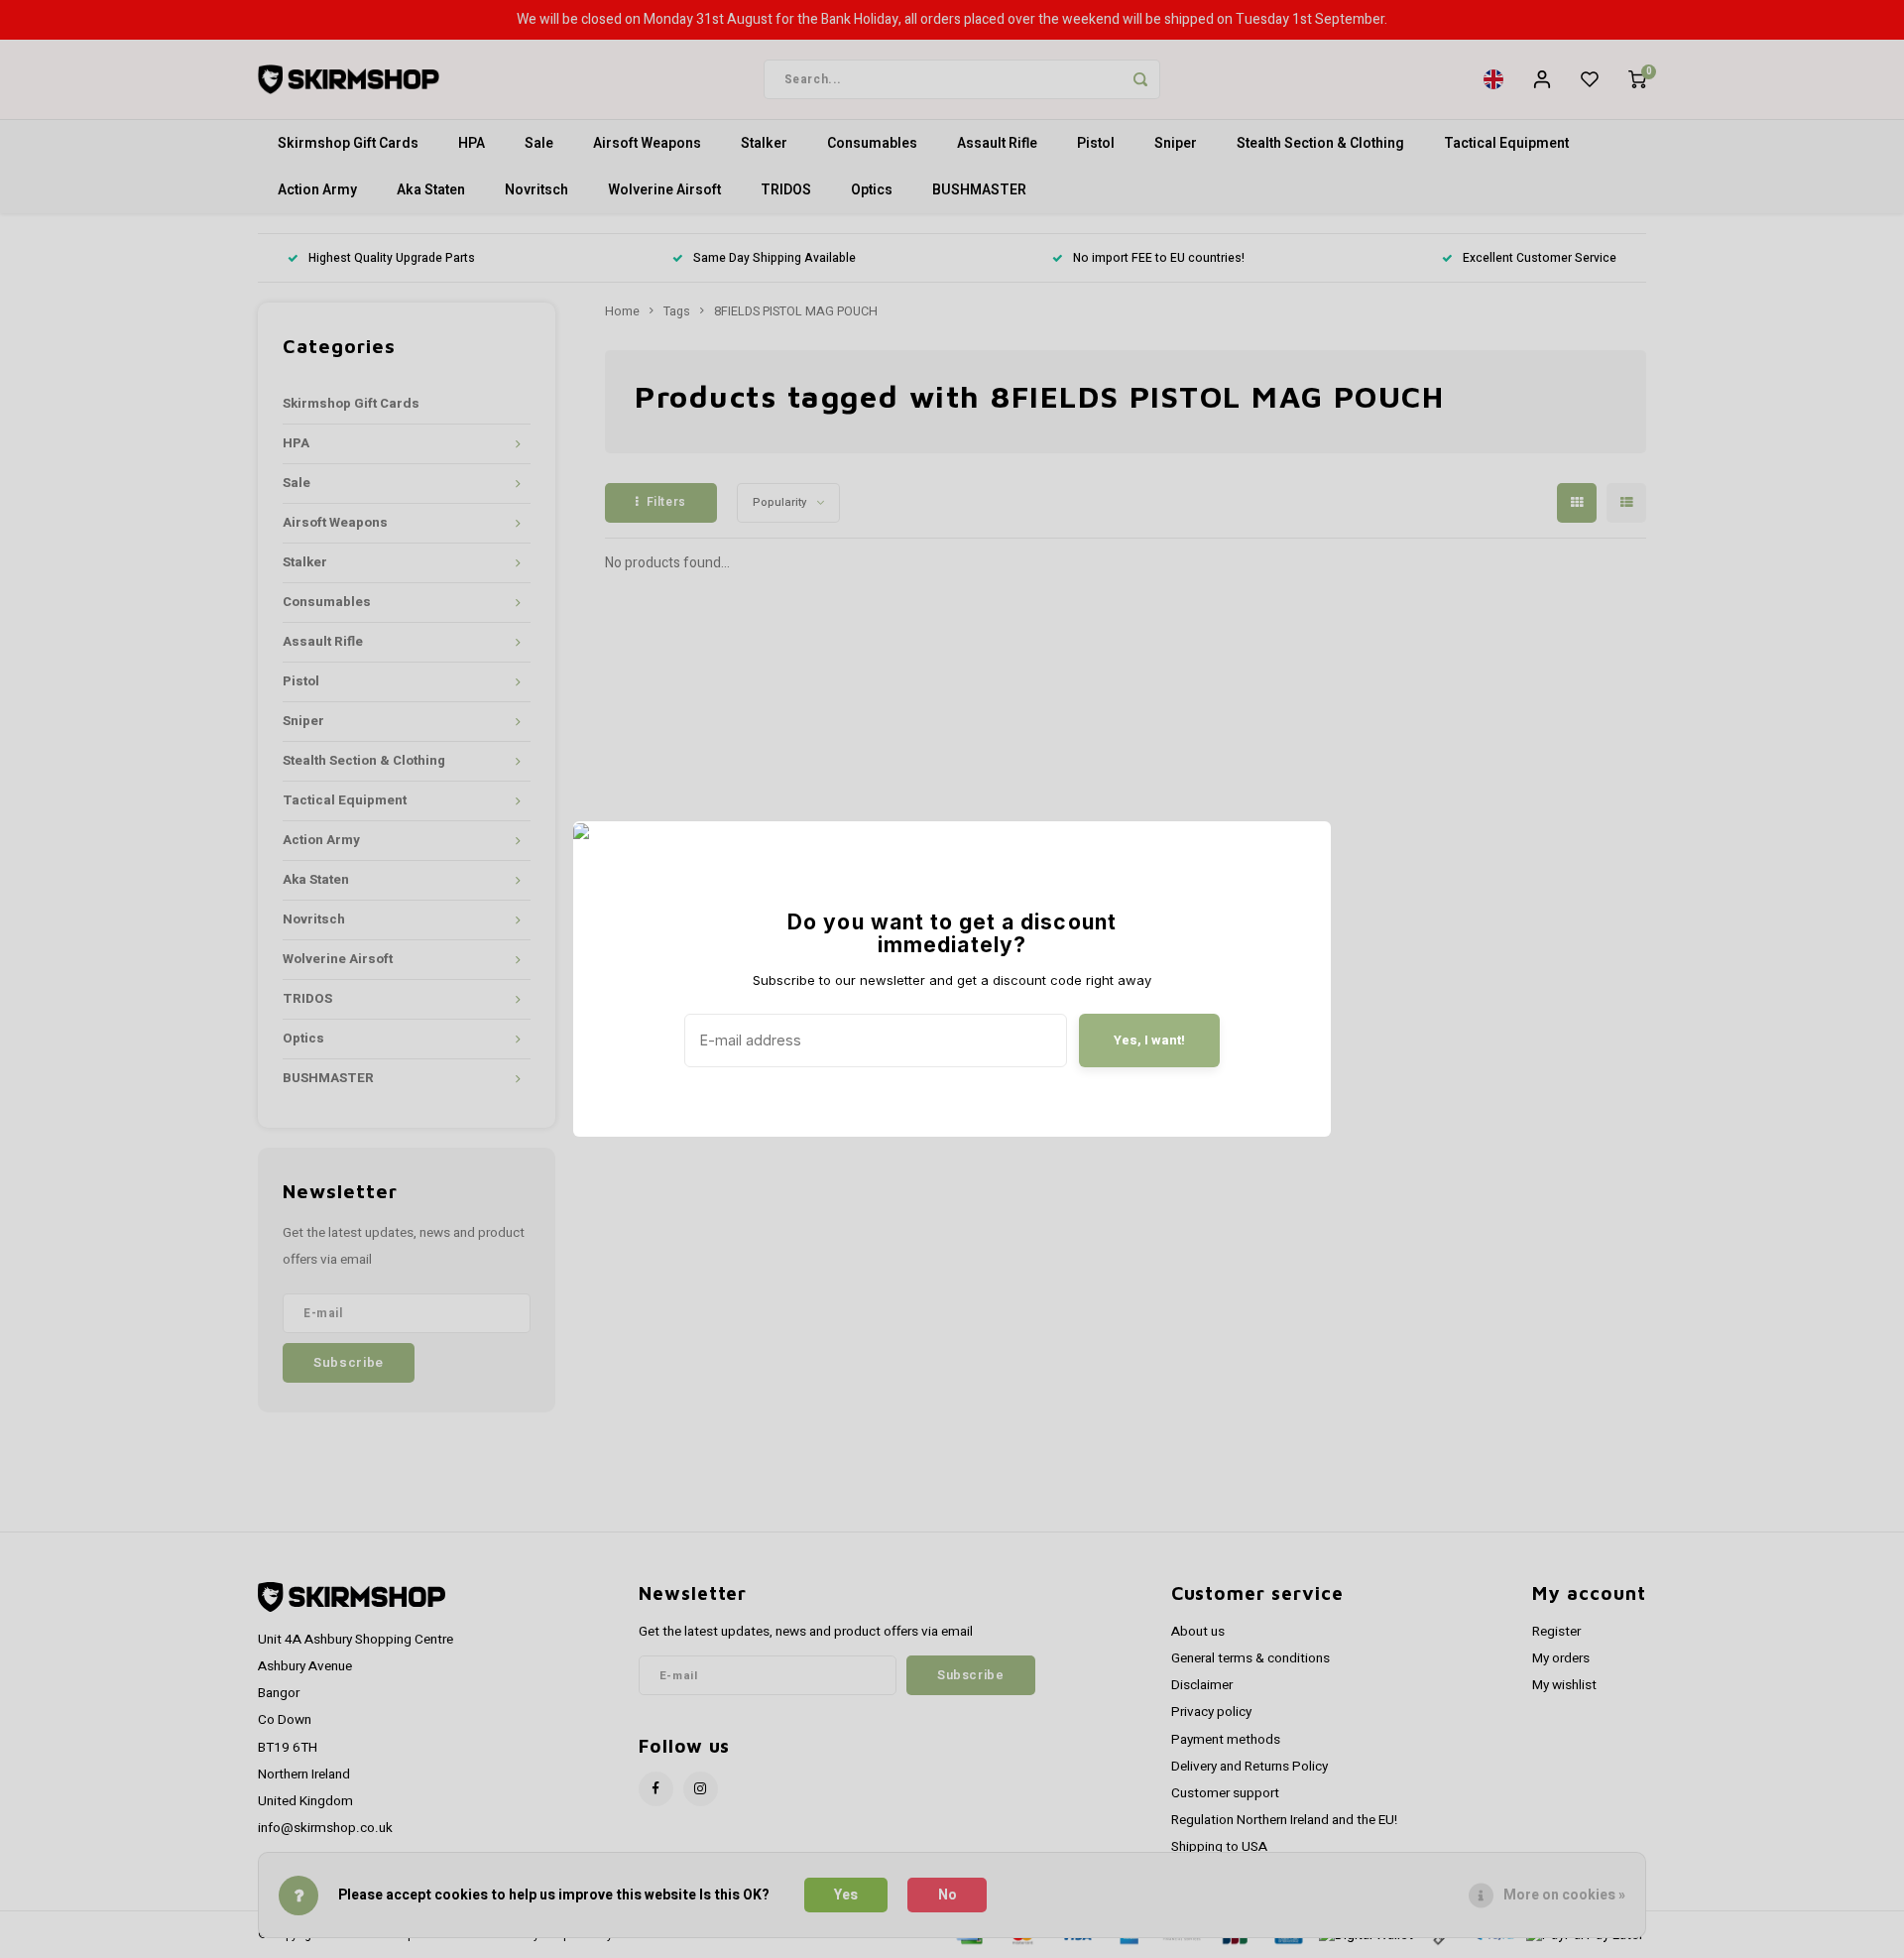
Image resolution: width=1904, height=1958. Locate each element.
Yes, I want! (1149, 1040)
